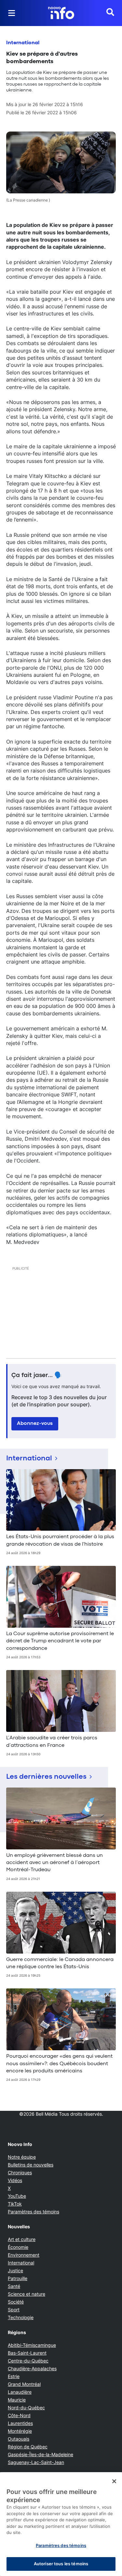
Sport (14, 2310)
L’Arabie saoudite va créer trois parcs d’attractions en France (52, 1742)
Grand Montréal (24, 2384)
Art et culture (22, 2239)
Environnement (24, 2255)
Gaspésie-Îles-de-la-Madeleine (41, 2454)
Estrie (14, 2376)
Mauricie (17, 2400)
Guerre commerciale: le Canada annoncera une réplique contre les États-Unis (60, 1963)
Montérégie (20, 2431)
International (23, 43)
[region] (61, 2524)
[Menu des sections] (12, 13)
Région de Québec (28, 2447)
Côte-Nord (19, 2415)
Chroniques (20, 2172)
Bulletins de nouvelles (31, 2165)
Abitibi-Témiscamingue (32, 2345)
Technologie (21, 2317)
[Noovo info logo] (61, 13)
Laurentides (20, 2423)
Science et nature (27, 2294)
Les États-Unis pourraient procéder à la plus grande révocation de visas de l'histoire (60, 1540)
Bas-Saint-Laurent (27, 2353)
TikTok (15, 2204)
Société (16, 2302)
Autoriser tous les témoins (61, 2564)
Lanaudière (20, 2392)
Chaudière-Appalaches (32, 2368)
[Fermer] (114, 2481)
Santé (14, 2286)
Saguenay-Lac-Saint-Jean (36, 2462)
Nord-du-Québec (26, 2408)
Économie (18, 2247)
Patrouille (18, 2278)
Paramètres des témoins (34, 2212)
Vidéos (15, 2180)
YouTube (17, 2196)
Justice (15, 2270)
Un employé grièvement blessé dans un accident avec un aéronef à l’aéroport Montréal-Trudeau (54, 1863)
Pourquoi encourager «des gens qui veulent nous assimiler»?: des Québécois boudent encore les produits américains (59, 2064)
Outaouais (19, 2439)
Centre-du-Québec (28, 2361)
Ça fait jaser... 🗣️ (37, 1375)
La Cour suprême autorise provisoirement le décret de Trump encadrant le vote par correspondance (60, 1641)
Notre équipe (22, 2157)
